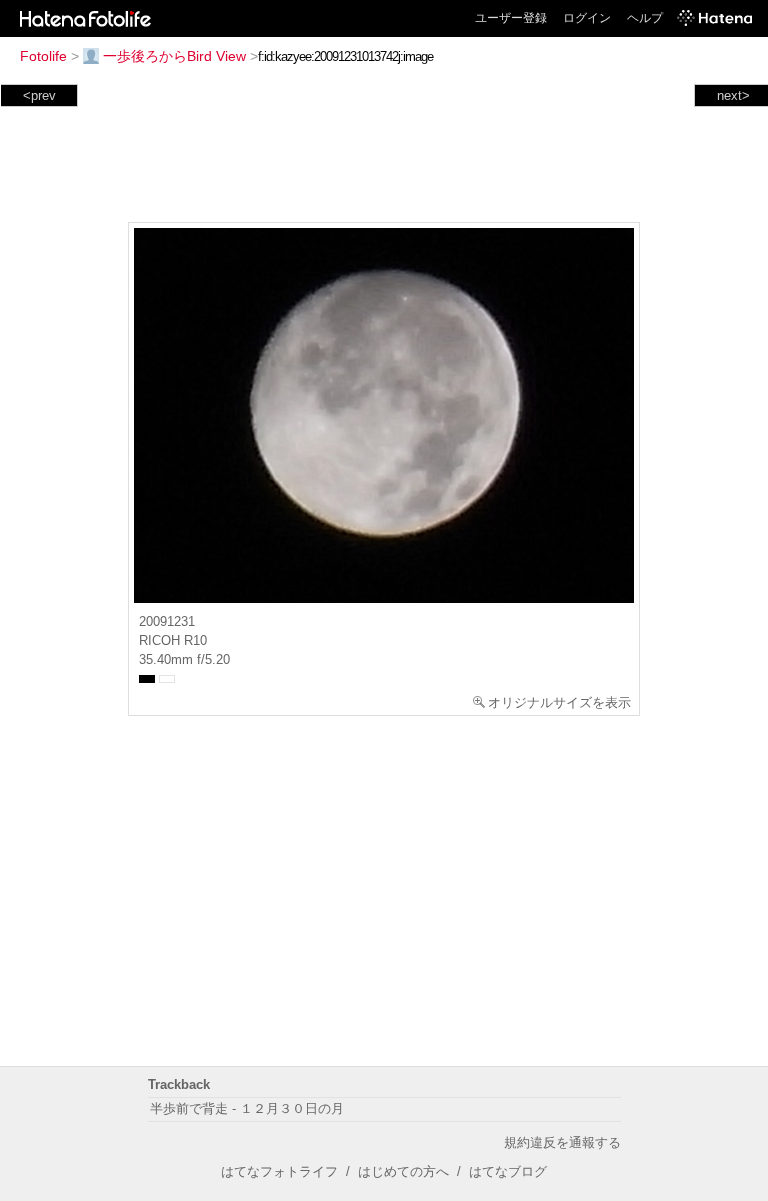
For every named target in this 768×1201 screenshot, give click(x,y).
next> (733, 95)
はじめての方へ (403, 1171)
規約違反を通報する (562, 1142)
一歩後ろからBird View (174, 56)
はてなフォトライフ (279, 1171)
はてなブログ (508, 1171)
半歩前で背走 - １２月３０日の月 (247, 1108)
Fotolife (43, 56)
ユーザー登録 (511, 18)
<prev (39, 95)
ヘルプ (645, 18)
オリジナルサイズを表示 (559, 702)
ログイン (587, 18)
